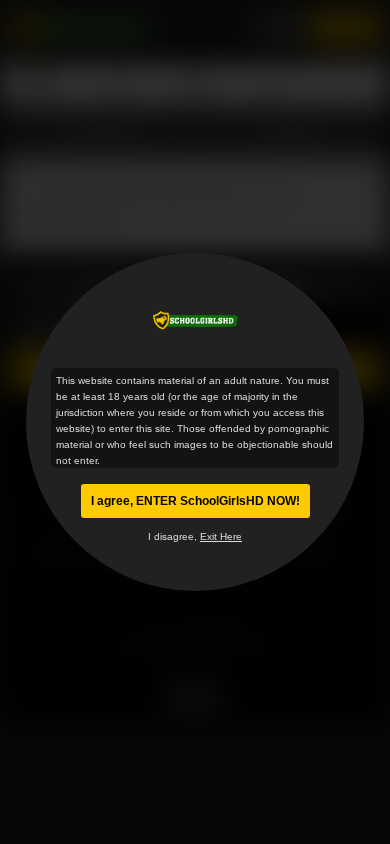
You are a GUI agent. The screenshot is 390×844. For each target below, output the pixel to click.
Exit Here (221, 536)
